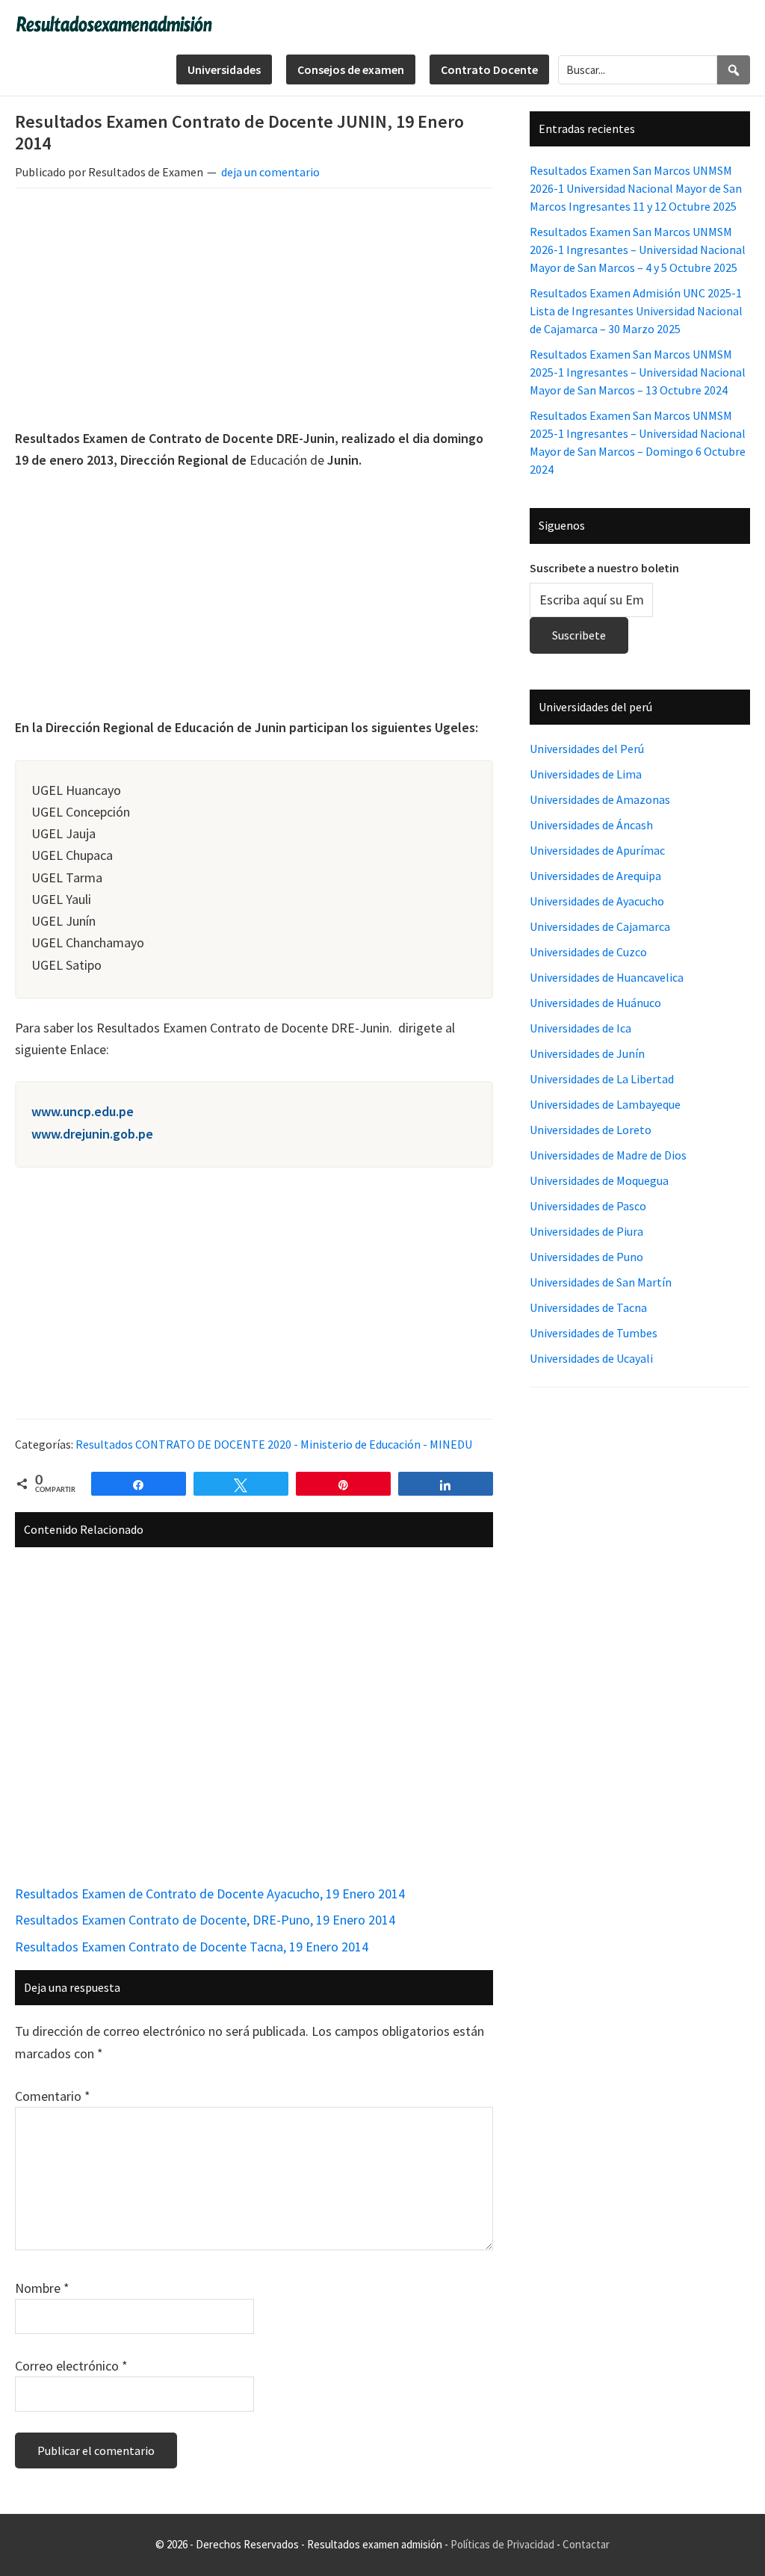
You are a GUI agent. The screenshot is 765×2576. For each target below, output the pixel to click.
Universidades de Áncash (591, 825)
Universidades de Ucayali (591, 1358)
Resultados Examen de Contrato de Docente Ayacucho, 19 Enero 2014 (210, 1894)
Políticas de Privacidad (502, 2544)
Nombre (42, 2288)
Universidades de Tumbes (594, 1333)
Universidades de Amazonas (600, 799)
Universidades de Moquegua (599, 1180)
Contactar (586, 2544)
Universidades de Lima (586, 774)
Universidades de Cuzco (588, 952)
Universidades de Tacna (588, 1307)
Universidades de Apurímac (597, 850)
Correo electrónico (71, 2366)
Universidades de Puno (586, 1257)
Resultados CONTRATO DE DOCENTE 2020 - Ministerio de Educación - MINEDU (274, 1444)
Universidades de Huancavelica (607, 977)
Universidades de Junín (587, 1053)
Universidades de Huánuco (595, 1003)
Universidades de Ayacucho (597, 901)
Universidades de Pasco (588, 1206)
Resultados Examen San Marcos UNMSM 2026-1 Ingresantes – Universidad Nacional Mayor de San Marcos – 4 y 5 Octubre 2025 (638, 250)
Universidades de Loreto (591, 1130)
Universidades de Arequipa (595, 876)
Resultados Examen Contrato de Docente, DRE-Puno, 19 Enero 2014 (205, 1920)
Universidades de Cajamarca (600, 926)
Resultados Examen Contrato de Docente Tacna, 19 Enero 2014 (192, 1947)
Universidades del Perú (587, 749)
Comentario (53, 2096)
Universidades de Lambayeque (605, 1104)
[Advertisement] (254, 311)
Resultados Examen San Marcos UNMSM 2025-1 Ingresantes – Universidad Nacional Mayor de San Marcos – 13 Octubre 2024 (638, 372)
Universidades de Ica (580, 1028)
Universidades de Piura (586, 1231)
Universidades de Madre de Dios (608, 1155)
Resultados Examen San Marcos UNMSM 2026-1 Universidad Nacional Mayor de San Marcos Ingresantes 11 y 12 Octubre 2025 (636, 188)
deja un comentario (270, 172)
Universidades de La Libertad (602, 1079)
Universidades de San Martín (601, 1282)
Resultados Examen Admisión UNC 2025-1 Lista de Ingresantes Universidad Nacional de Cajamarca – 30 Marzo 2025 (636, 311)
